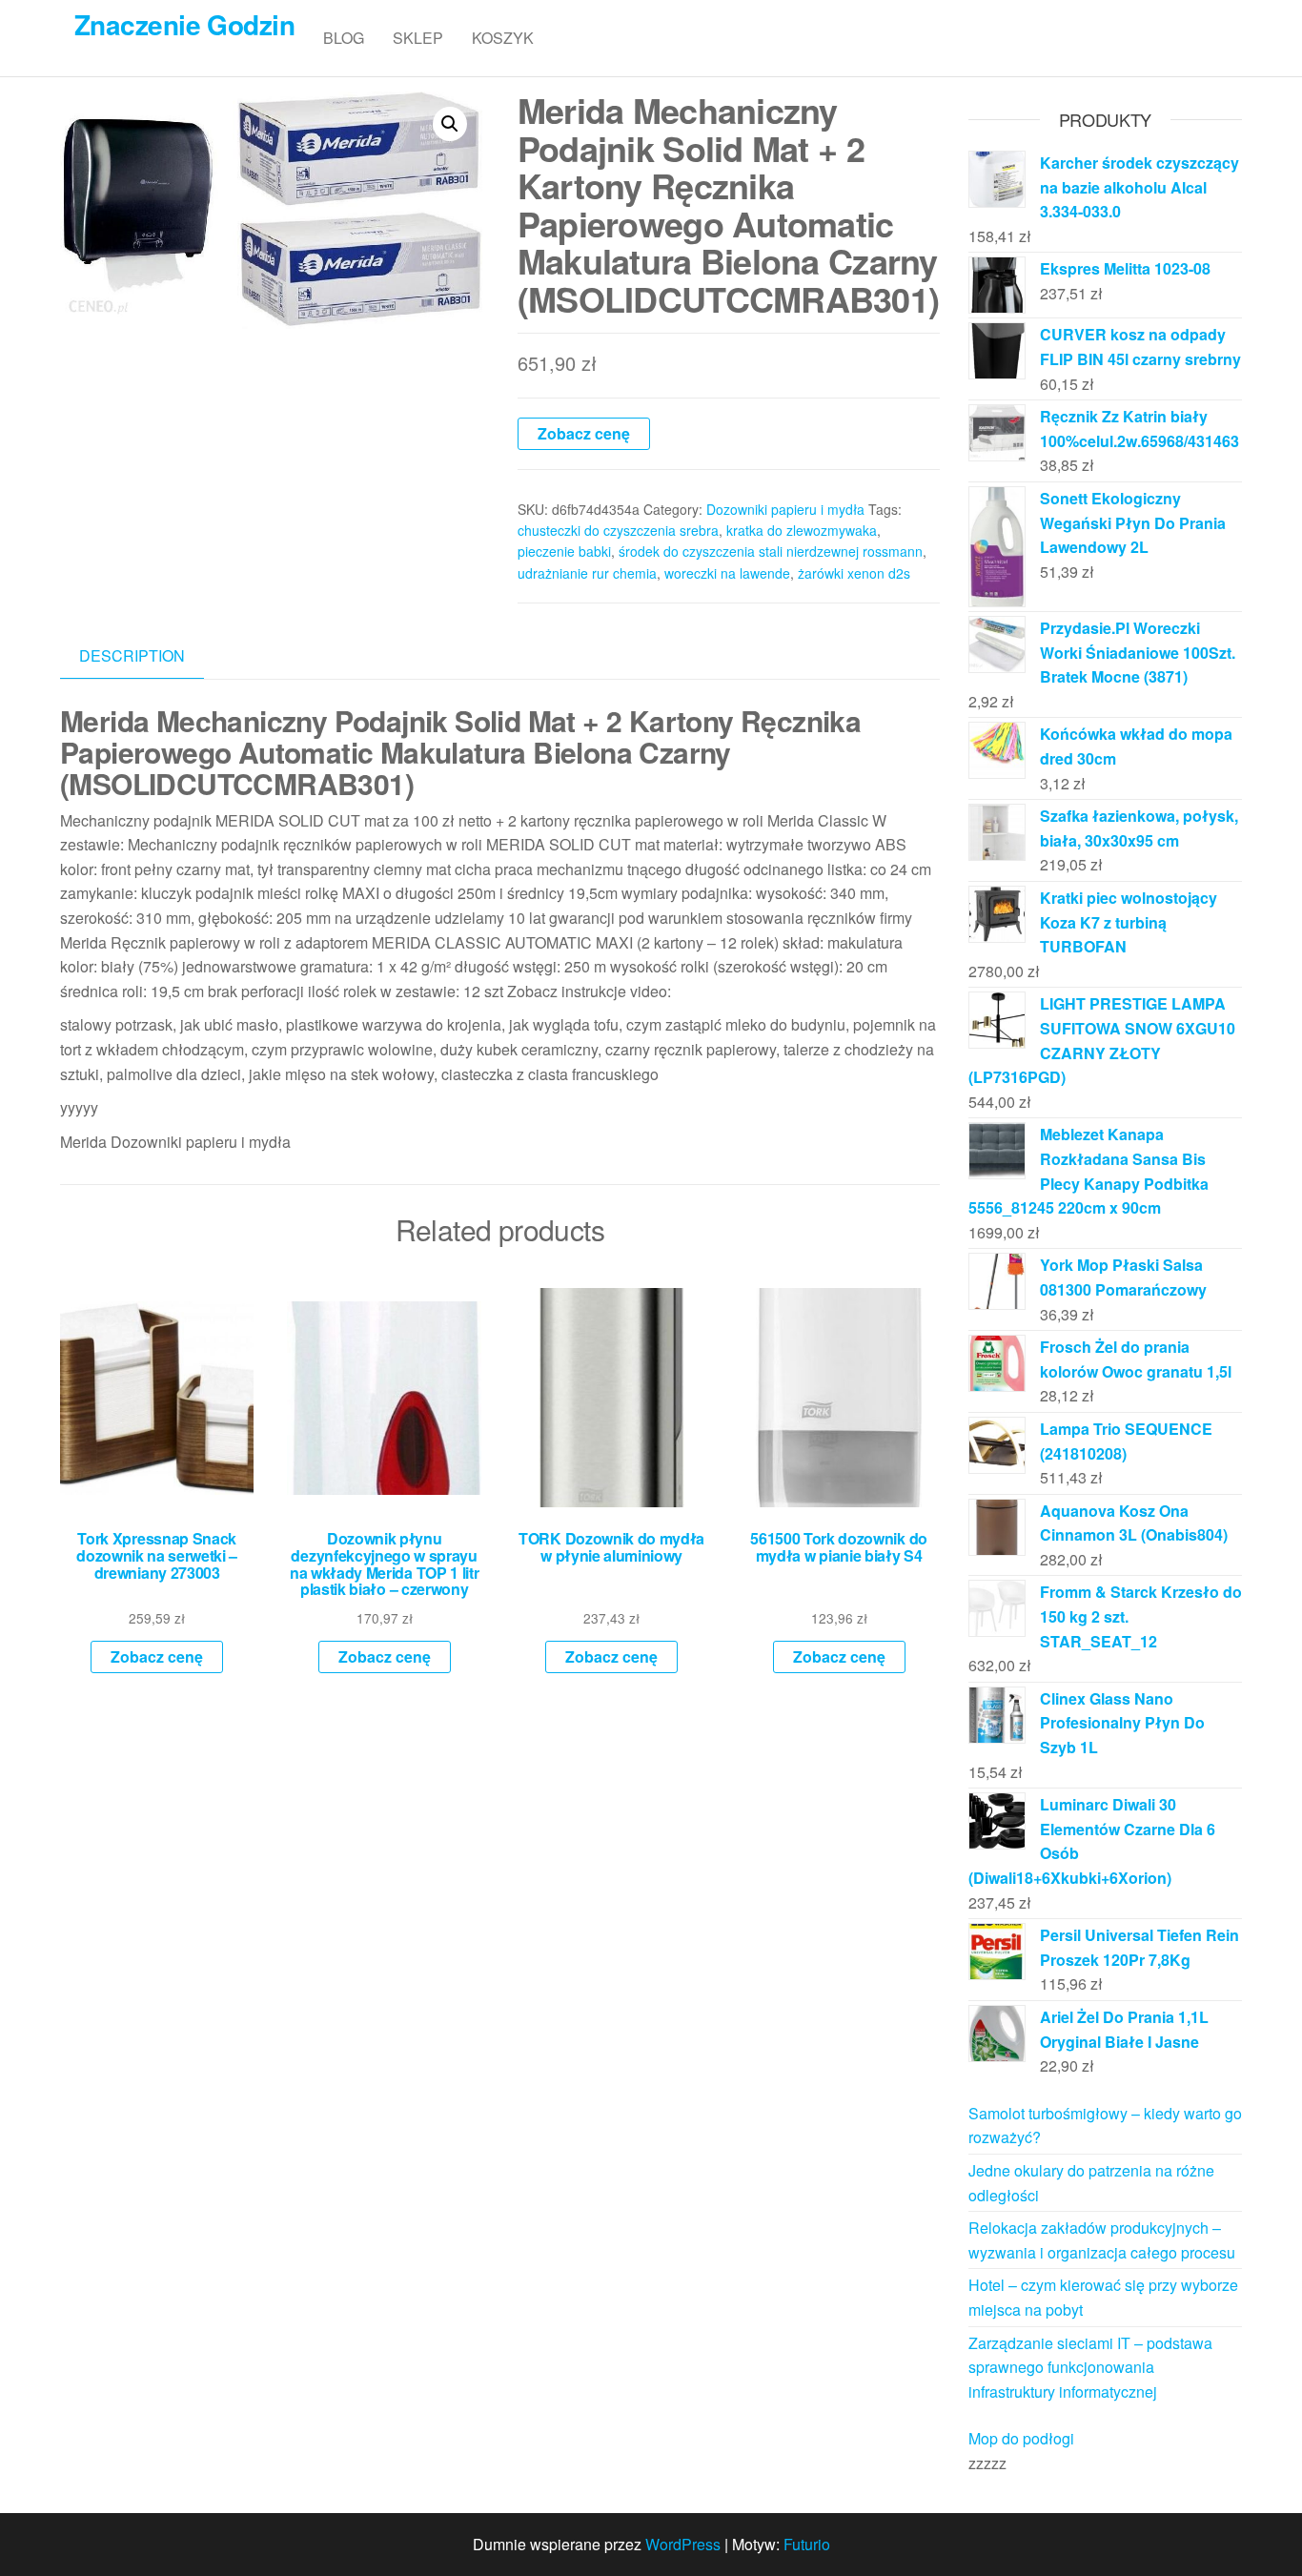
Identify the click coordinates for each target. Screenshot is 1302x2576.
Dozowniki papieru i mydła (785, 509)
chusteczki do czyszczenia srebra (618, 530)
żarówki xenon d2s (854, 573)
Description (132, 655)
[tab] (146, 656)
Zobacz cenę (584, 433)
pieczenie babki (564, 551)
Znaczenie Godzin (184, 24)
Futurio (807, 2544)
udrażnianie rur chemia (587, 573)
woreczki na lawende (727, 573)
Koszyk (503, 38)
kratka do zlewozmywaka (802, 530)
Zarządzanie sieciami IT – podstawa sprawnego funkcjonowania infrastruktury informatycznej (1090, 2367)
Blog (344, 38)
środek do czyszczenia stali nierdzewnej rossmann (771, 551)
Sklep (418, 38)
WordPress (683, 2544)
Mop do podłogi (1021, 2438)
